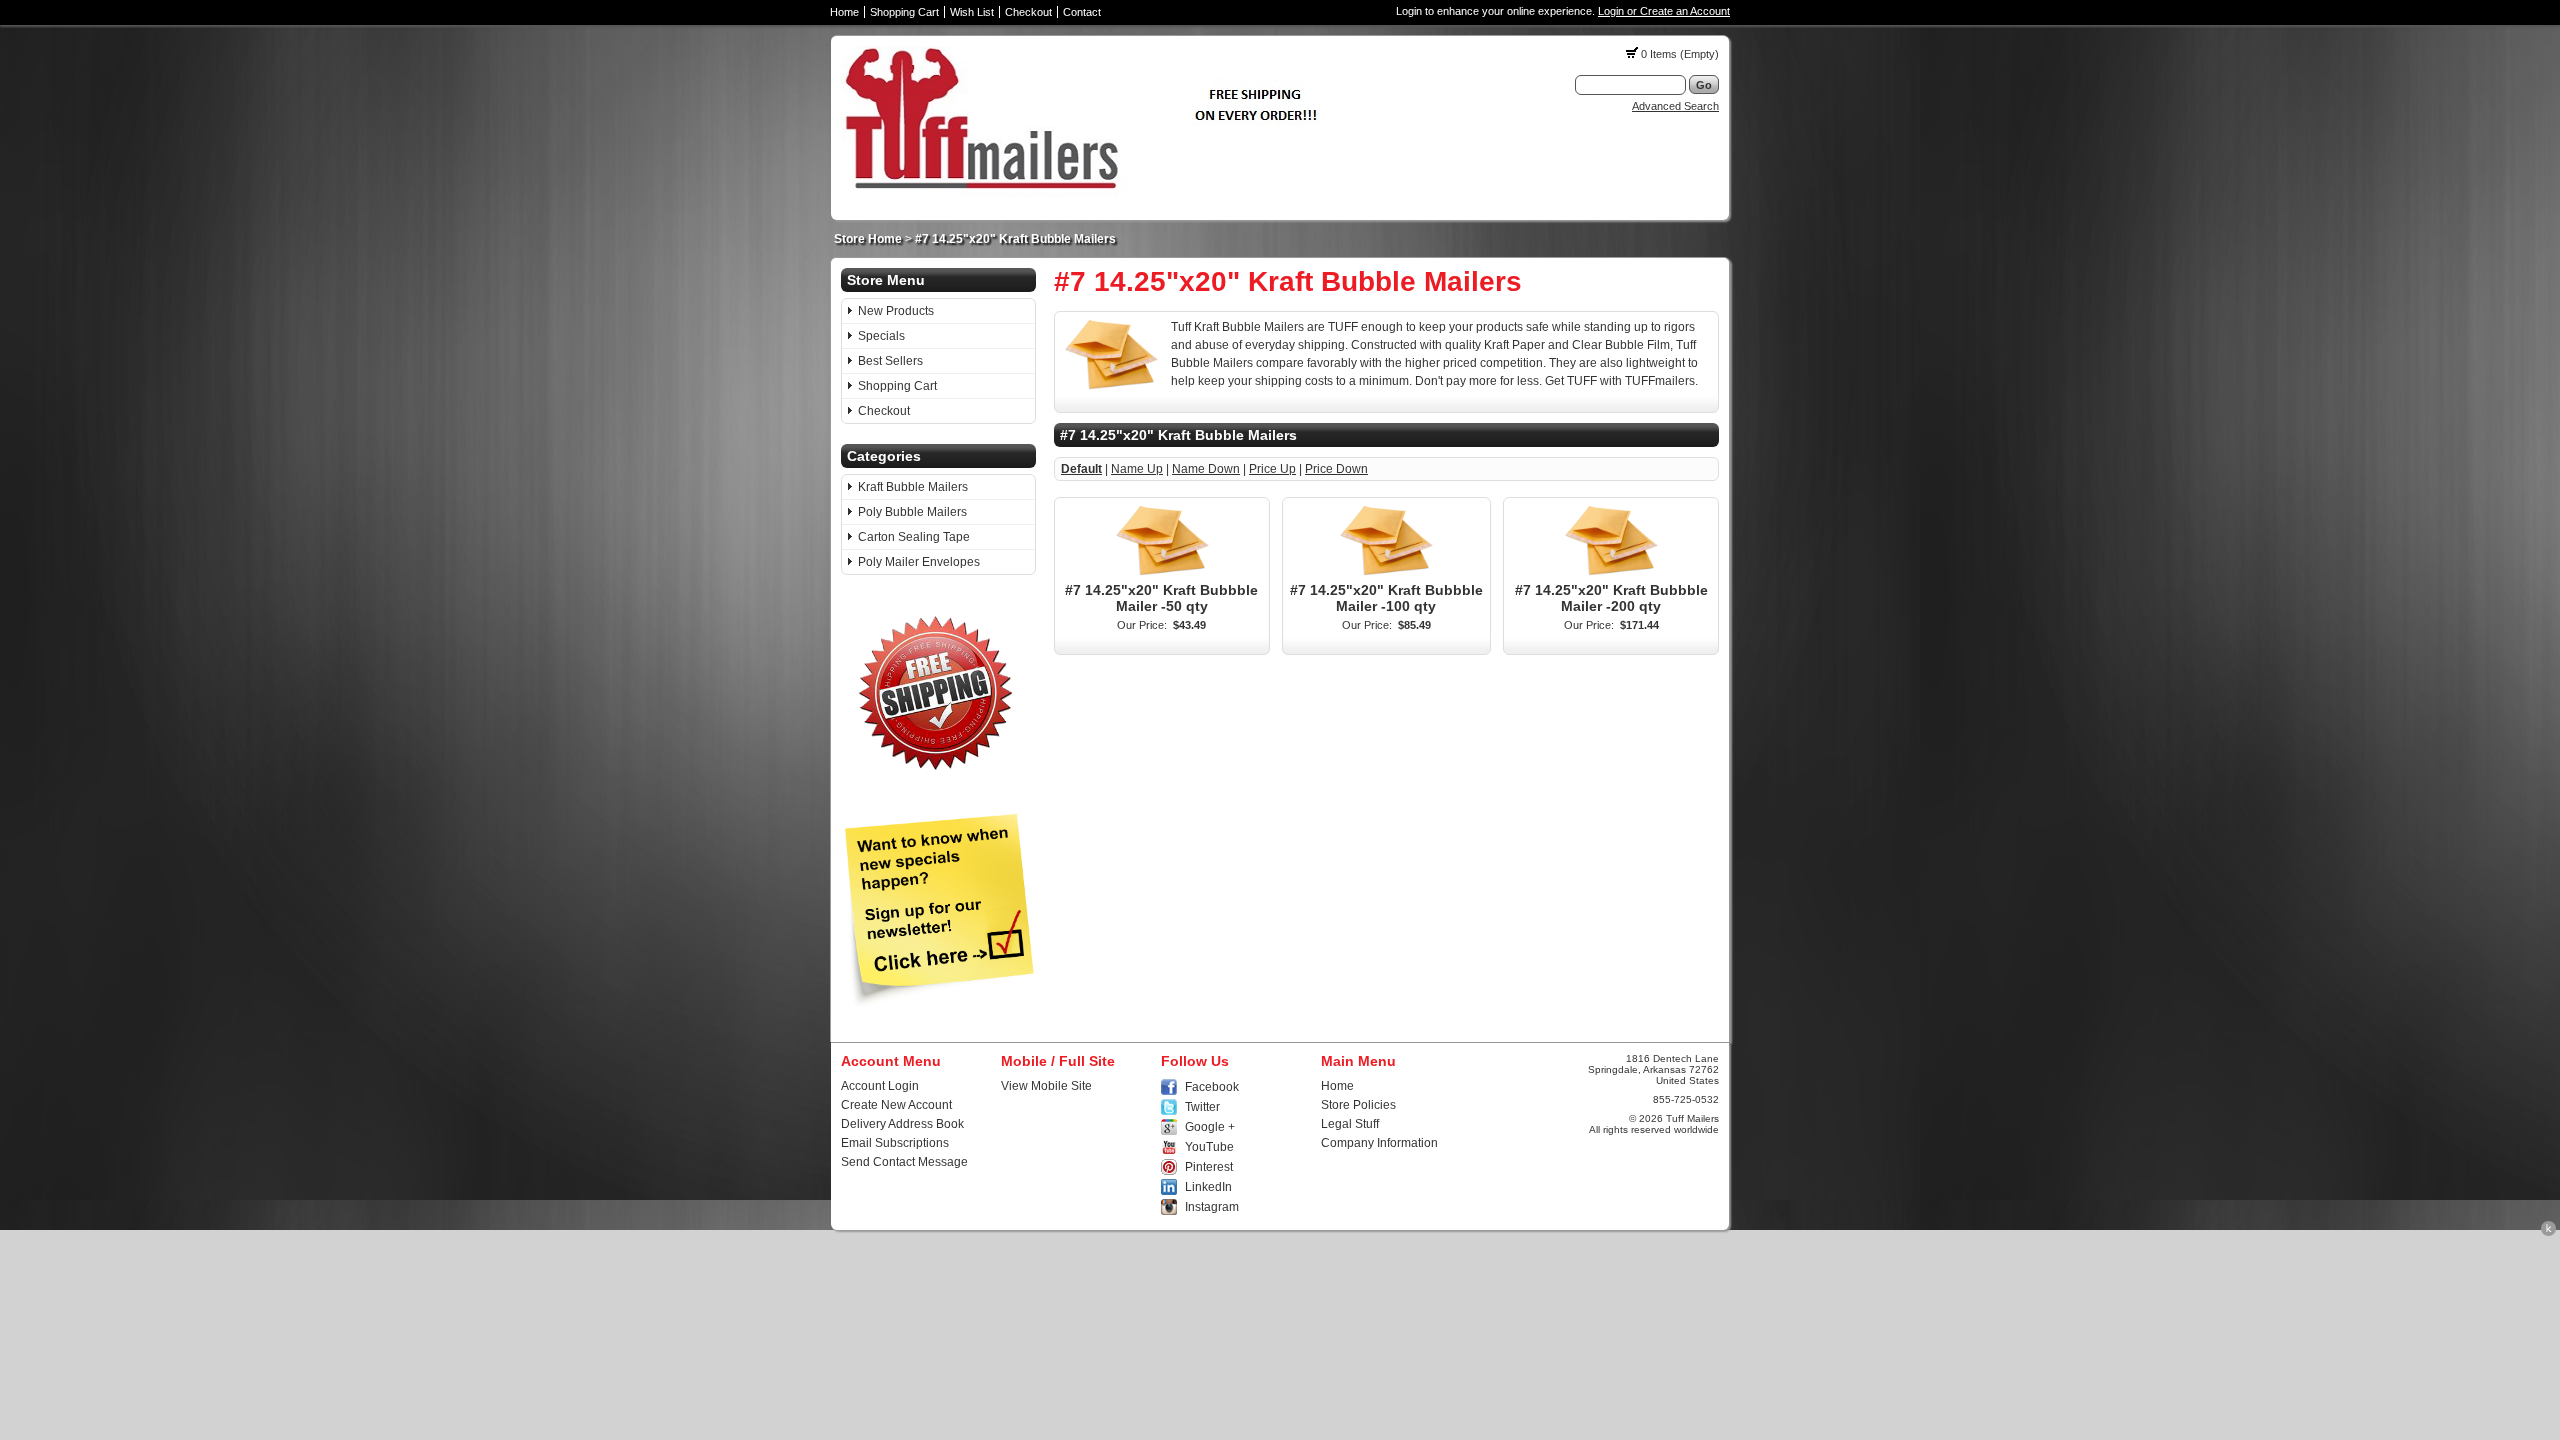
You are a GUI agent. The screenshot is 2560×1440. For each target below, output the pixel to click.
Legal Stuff (1350, 1124)
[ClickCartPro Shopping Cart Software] (2548, 1233)
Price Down (1336, 469)
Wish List (972, 12)
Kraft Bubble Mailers (913, 487)
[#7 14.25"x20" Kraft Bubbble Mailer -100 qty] (1386, 575)
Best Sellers (890, 361)
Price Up (1272, 469)
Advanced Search (1675, 106)
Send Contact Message (904, 1162)
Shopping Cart (904, 12)
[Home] (1088, 193)
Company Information (1379, 1143)
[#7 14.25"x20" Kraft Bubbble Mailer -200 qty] (1611, 575)
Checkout (1028, 12)
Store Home (868, 239)
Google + (1210, 1127)
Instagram (1212, 1207)
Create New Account (896, 1105)
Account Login (880, 1086)
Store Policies (1358, 1105)
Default (1081, 469)
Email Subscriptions (895, 1143)
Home (844, 12)
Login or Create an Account (1664, 11)
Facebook (1212, 1087)
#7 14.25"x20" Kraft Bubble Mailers (1015, 239)
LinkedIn (1208, 1187)
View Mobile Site (1046, 1086)
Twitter (1202, 1107)
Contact (1082, 12)
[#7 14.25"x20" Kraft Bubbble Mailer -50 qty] (1162, 575)
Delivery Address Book (902, 1124)
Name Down (1206, 469)
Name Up (1137, 469)
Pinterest (1209, 1167)
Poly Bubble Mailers (912, 512)
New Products (896, 311)
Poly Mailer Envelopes (919, 562)
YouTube (1209, 1147)
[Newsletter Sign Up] (938, 1004)
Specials (881, 336)
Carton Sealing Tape (914, 537)
